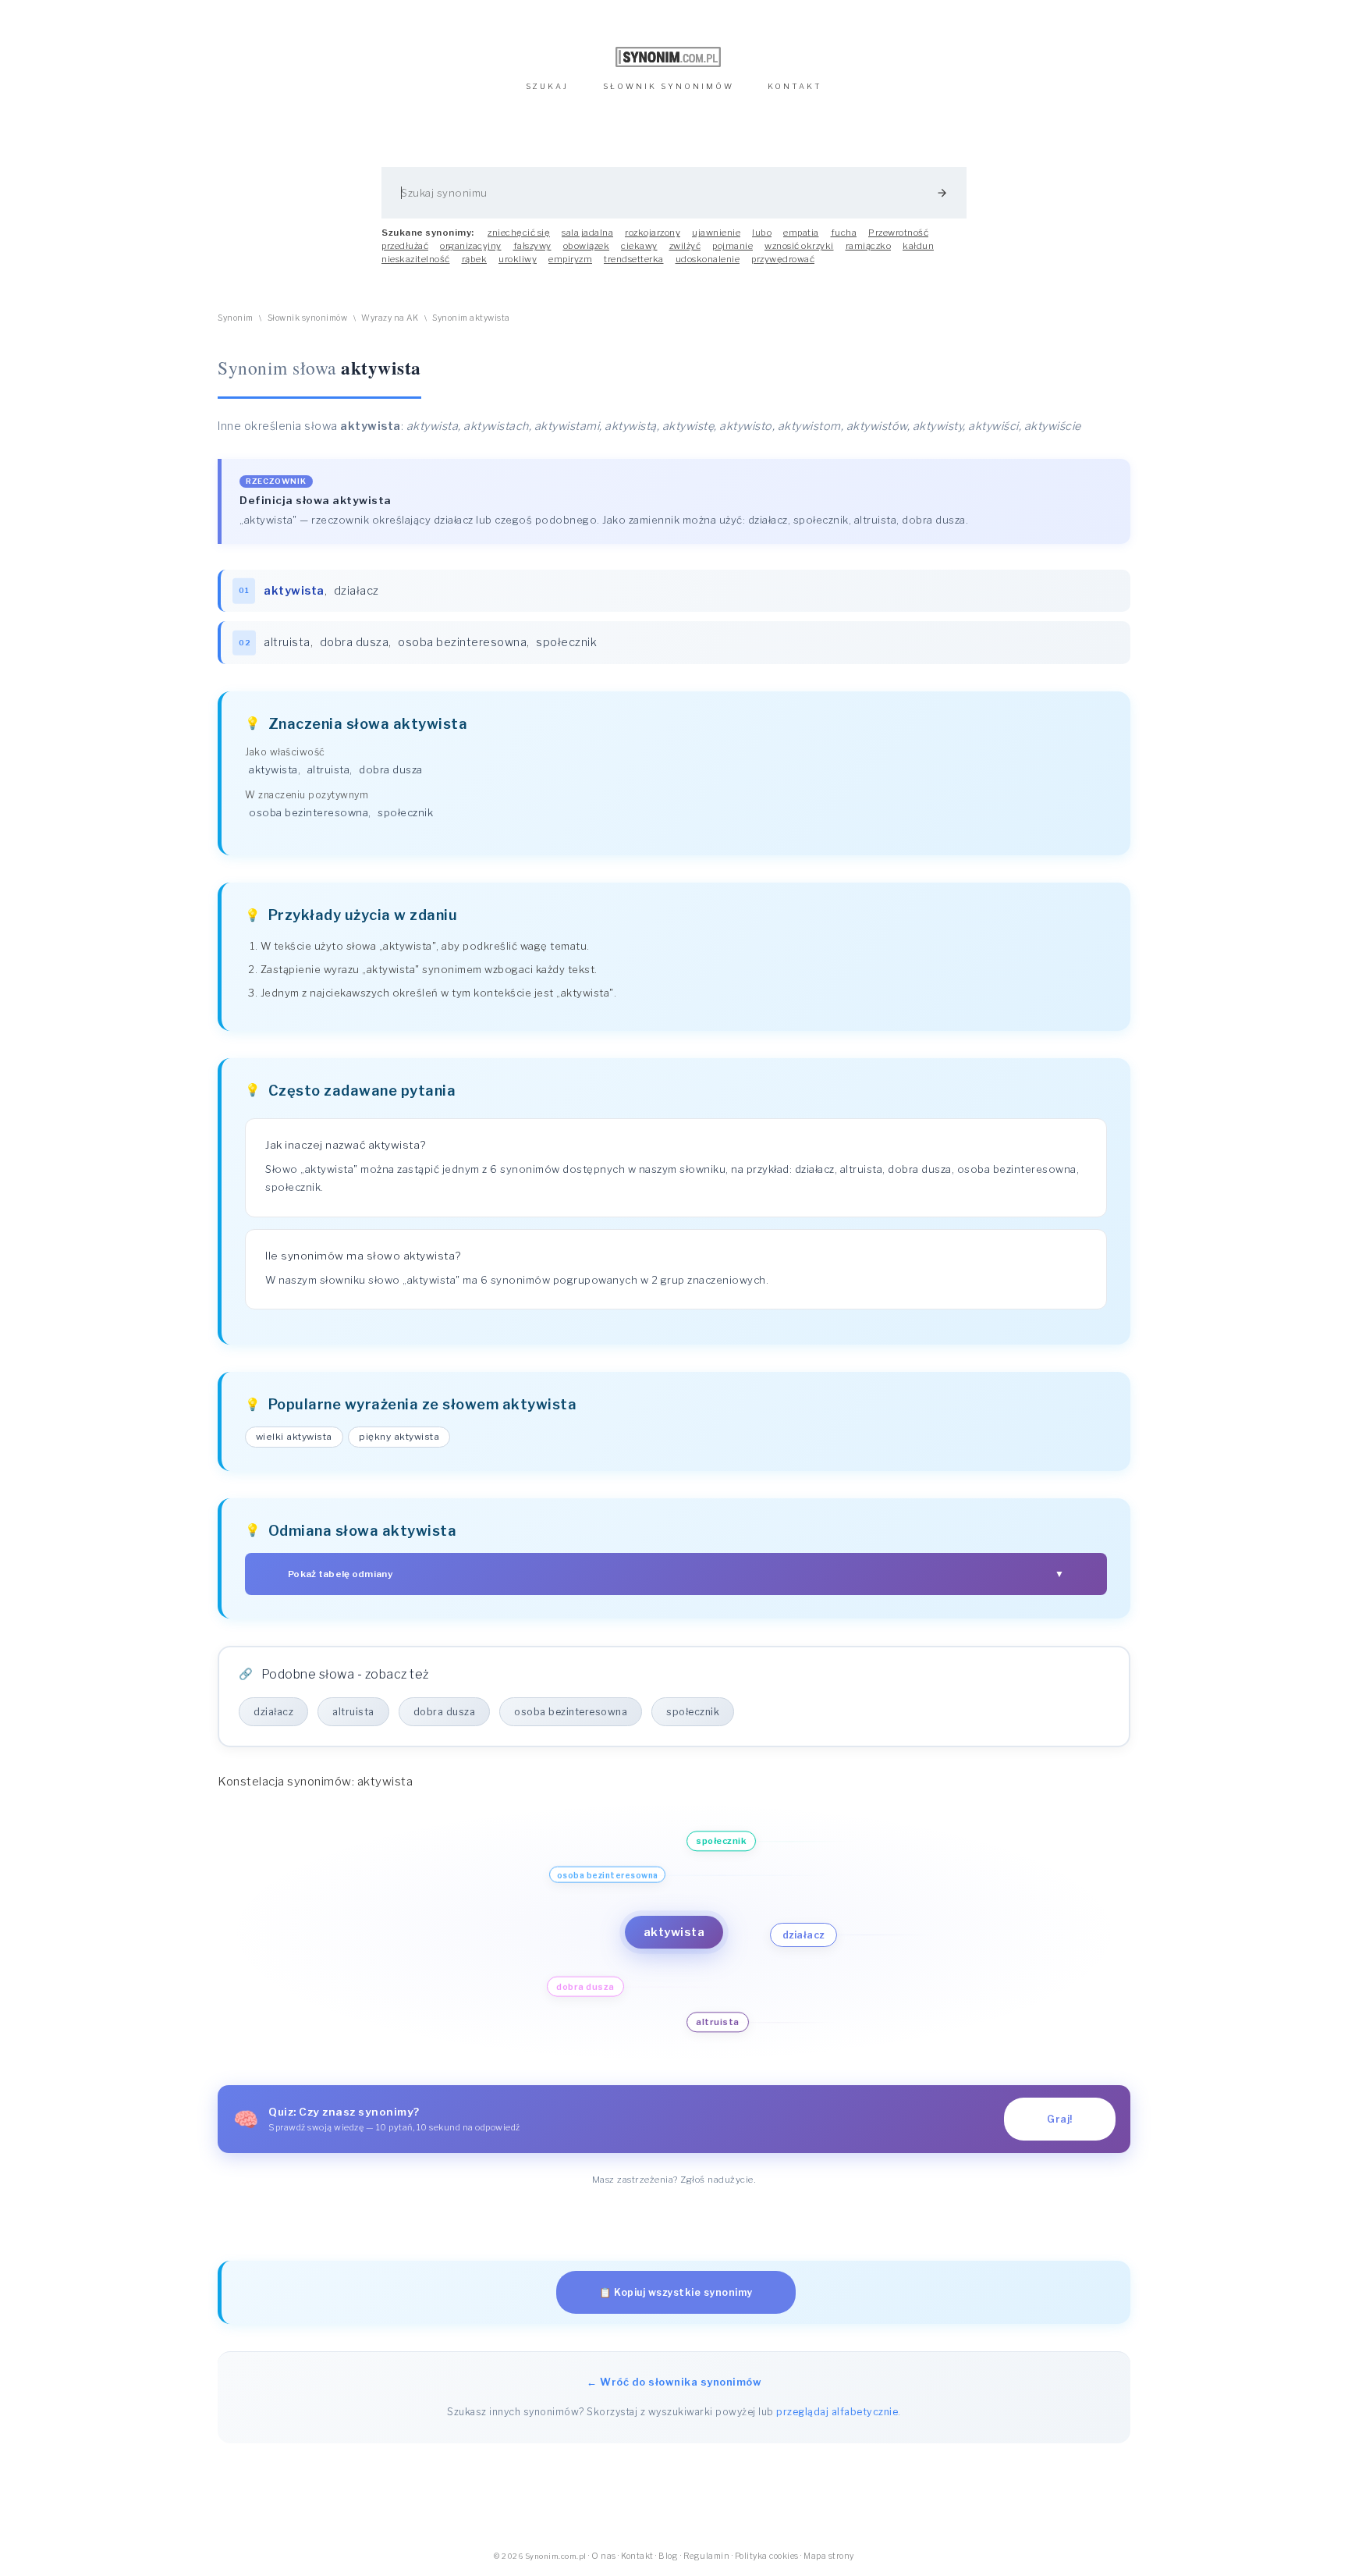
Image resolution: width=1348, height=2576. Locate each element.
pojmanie (733, 246)
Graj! (1060, 2119)
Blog (668, 2556)
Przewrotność (898, 233)
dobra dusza (355, 642)
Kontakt (637, 2556)
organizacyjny (471, 246)
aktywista (273, 769)
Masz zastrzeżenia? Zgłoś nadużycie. (674, 2180)
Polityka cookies (767, 2556)
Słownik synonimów (308, 318)
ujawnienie (716, 233)
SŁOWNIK (669, 86)
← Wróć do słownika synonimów (674, 2382)
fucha (844, 233)
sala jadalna (587, 233)
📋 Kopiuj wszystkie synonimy (676, 2292)
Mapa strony (829, 2556)
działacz (357, 591)
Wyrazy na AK (390, 318)
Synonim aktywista (471, 318)
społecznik (566, 642)
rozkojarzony (653, 233)
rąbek (475, 259)
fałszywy (532, 246)
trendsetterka (634, 259)
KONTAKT (795, 86)
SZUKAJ (547, 86)
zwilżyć (685, 246)
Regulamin (707, 2556)
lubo (762, 233)
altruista (287, 642)
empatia (801, 233)
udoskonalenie (708, 259)
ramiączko (869, 246)
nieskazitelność (416, 259)
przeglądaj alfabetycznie (837, 2412)
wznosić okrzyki (799, 246)
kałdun (918, 246)
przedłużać (405, 246)
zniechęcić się (519, 233)
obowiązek (587, 246)
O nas (604, 2556)
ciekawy (639, 246)
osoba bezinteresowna (462, 642)
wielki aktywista (294, 1437)
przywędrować (783, 259)
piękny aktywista (399, 1437)
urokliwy (518, 259)
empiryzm (570, 259)
